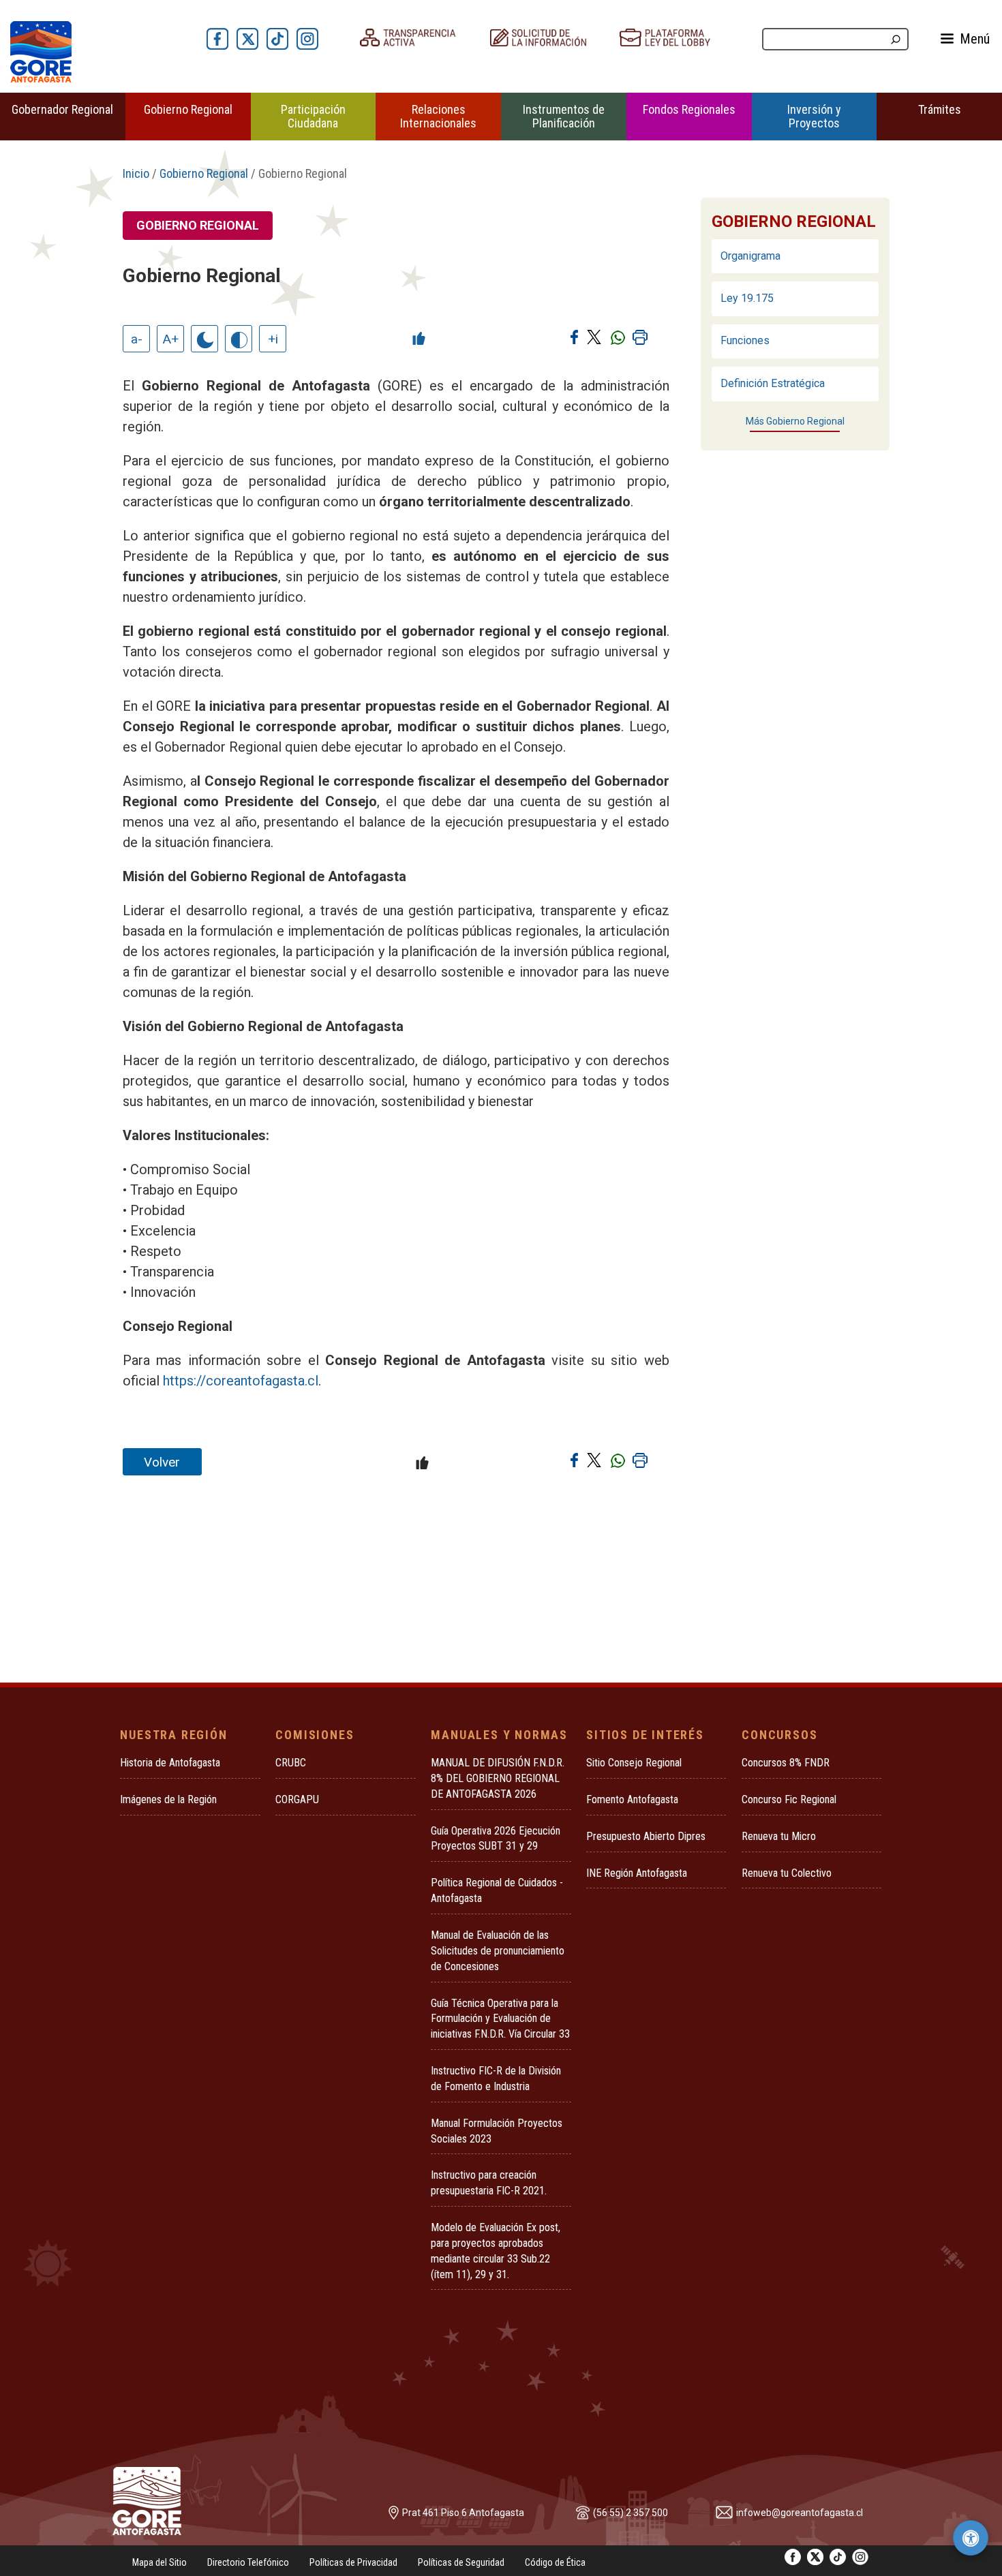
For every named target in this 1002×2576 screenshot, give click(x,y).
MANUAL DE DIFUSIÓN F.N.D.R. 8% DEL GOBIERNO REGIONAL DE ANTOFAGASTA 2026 (498, 1778)
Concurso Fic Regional (789, 1799)
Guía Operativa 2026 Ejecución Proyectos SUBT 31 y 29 (496, 1839)
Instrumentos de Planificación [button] (564, 116)
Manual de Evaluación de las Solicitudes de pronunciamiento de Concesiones (498, 1951)
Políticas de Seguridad (461, 2562)
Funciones (745, 340)
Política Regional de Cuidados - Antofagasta (497, 1890)
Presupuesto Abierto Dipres (646, 1836)
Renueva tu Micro (779, 1836)
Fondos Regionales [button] (689, 109)
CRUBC (291, 1763)
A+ (171, 339)
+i (273, 339)
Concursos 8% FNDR (786, 1763)
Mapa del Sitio (160, 2562)
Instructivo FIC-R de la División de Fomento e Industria (496, 2079)
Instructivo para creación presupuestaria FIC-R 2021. (489, 2183)
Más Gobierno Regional (795, 421)
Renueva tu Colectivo (787, 1873)
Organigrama (750, 256)
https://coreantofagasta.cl (241, 1381)
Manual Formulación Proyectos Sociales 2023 (497, 2131)
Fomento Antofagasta (632, 1799)
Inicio (136, 173)
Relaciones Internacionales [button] (438, 116)
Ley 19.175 (747, 298)
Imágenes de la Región (168, 1799)
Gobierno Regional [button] (188, 109)
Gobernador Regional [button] (62, 109)
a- (137, 339)
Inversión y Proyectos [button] (814, 116)
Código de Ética (555, 2562)
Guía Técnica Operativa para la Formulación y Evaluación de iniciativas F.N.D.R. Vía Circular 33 (500, 2019)
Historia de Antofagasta (170, 1763)
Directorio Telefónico (248, 2562)
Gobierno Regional (204, 173)
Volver (162, 1462)
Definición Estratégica (773, 383)
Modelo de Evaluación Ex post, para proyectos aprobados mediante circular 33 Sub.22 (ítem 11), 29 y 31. (496, 2251)
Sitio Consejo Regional (634, 1763)
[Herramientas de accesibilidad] (971, 2538)
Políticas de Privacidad (353, 2562)
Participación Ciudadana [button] (313, 116)
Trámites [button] (940, 109)
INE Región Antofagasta (637, 1873)
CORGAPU (297, 1799)
